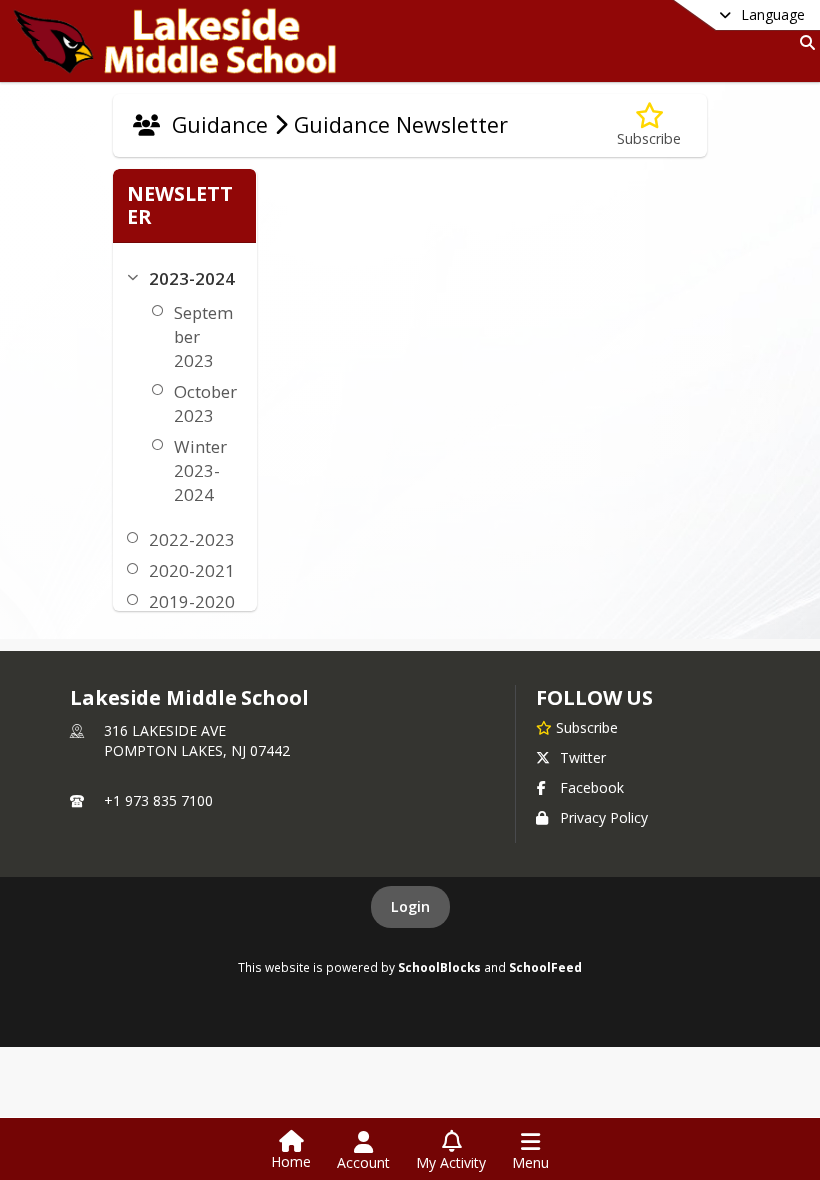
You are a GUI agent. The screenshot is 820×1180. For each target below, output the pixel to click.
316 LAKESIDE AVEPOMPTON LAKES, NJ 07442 (197, 740)
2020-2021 (192, 570)
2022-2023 (192, 539)
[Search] (803, 42)
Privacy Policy (604, 817)
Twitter (583, 757)
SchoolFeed (545, 967)
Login (410, 906)
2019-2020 (192, 601)
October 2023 (205, 403)
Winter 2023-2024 (200, 470)
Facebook (592, 787)
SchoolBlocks (439, 967)
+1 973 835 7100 (158, 800)
